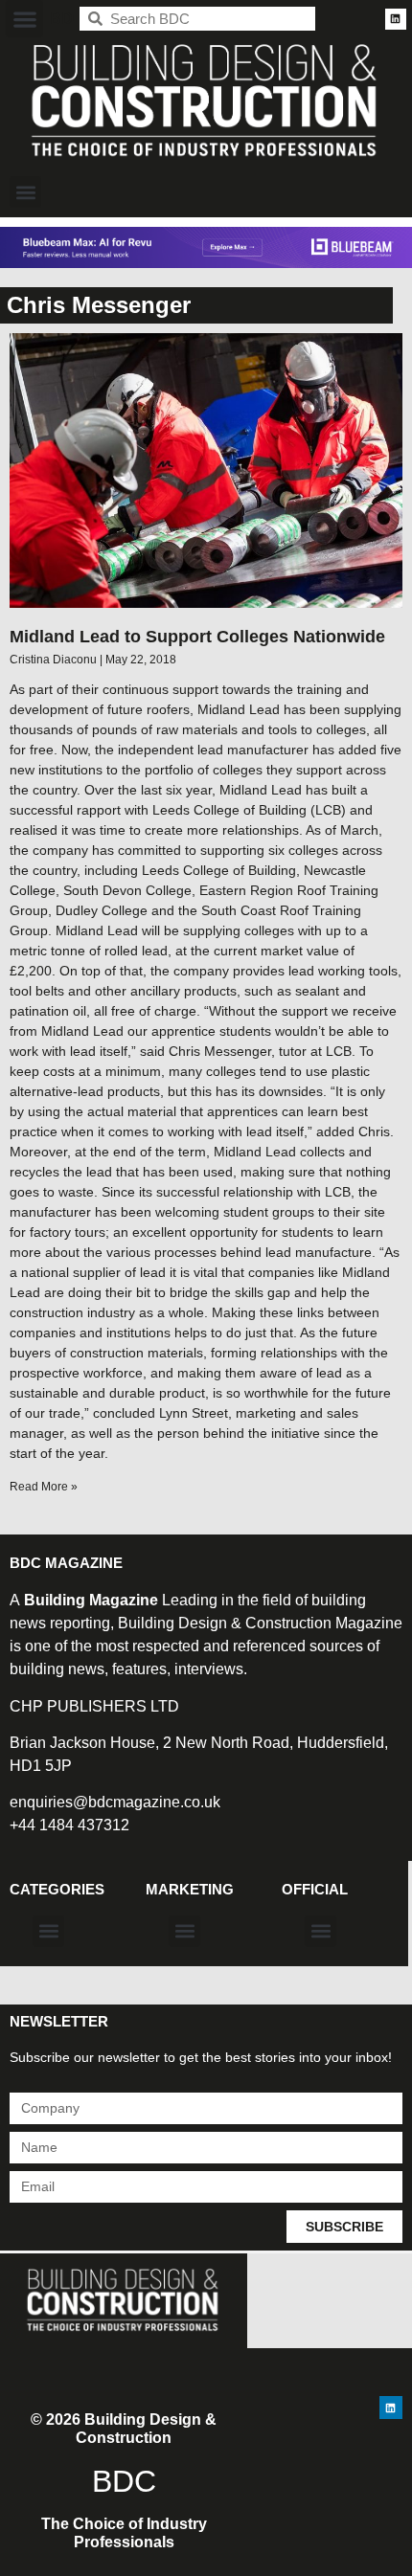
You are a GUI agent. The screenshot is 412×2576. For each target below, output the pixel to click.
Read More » (44, 1487)
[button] (24, 19)
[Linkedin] (396, 19)
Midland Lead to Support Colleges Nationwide (197, 637)
